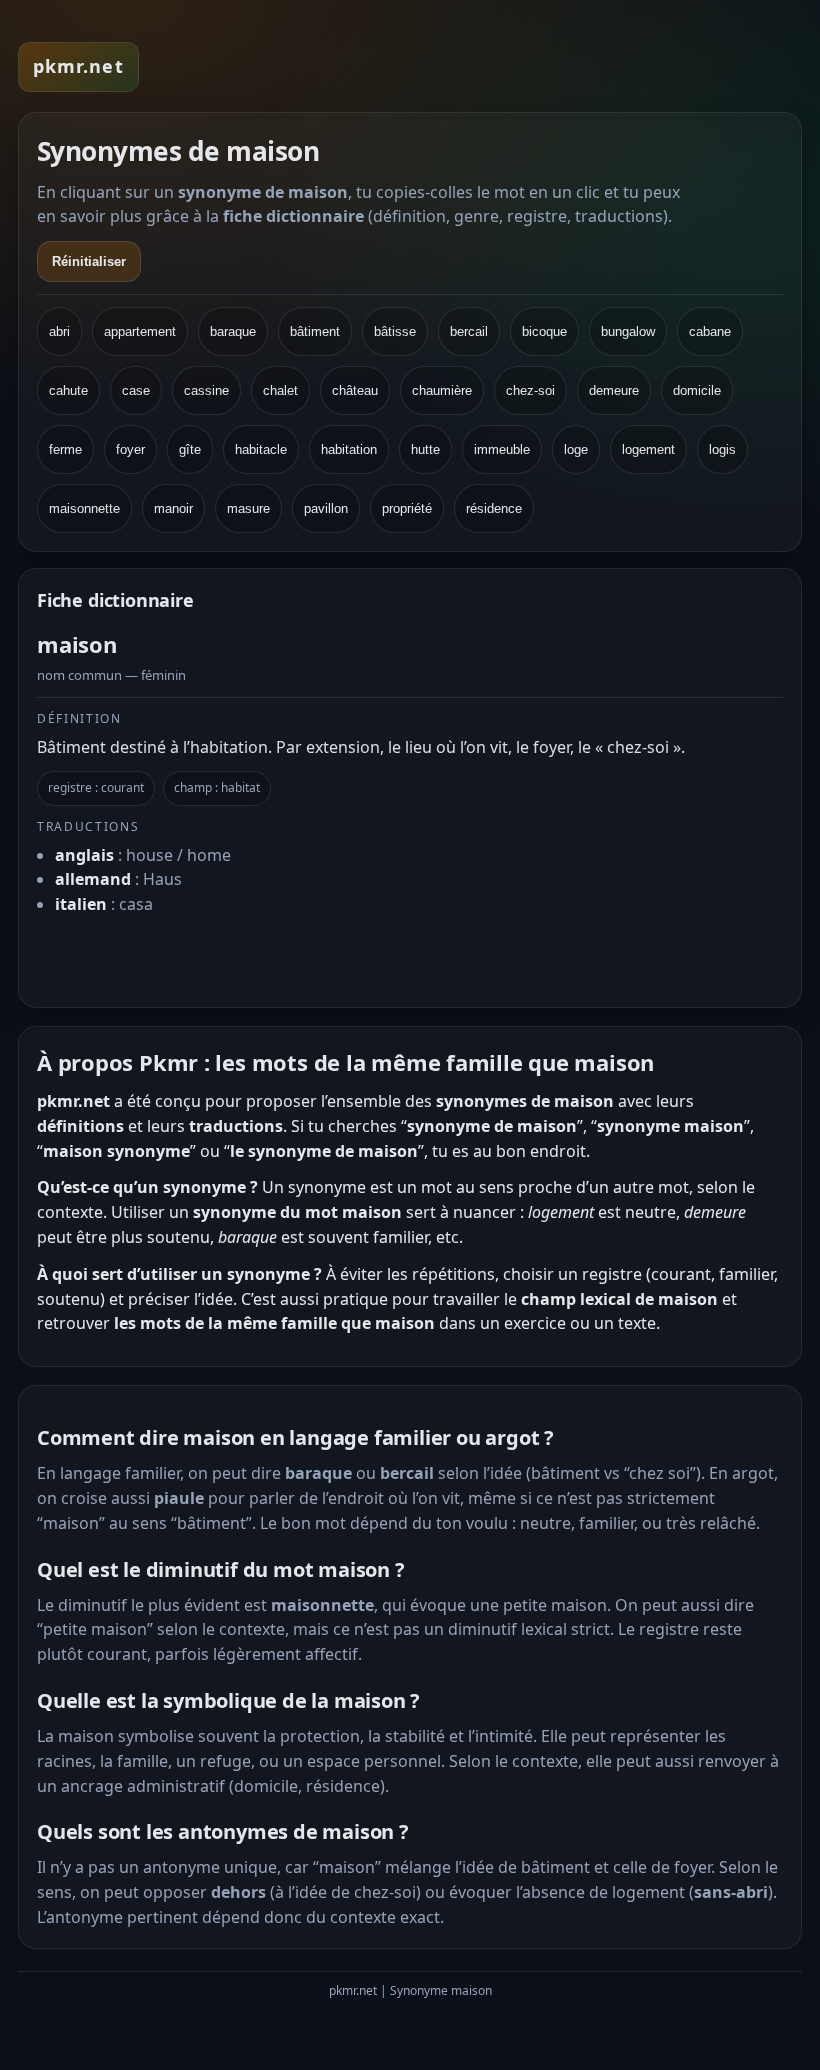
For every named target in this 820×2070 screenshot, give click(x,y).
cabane (710, 331)
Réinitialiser (89, 261)
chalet (280, 390)
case (136, 390)
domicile (697, 390)
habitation (349, 449)
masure (248, 508)
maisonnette (84, 508)
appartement (140, 331)
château (355, 390)
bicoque (544, 331)
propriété (407, 508)
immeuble (502, 449)
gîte (190, 449)
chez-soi (530, 390)
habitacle (261, 449)
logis (722, 449)
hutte (425, 449)
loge (576, 449)
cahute (68, 390)
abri (59, 331)
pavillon (326, 508)
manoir (173, 508)
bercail (469, 331)
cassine (206, 390)
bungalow (628, 331)
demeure (614, 390)
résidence (494, 508)
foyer (130, 449)
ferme (65, 449)
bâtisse (395, 331)
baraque (233, 331)
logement (648, 449)
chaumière (442, 390)
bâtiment (315, 331)
